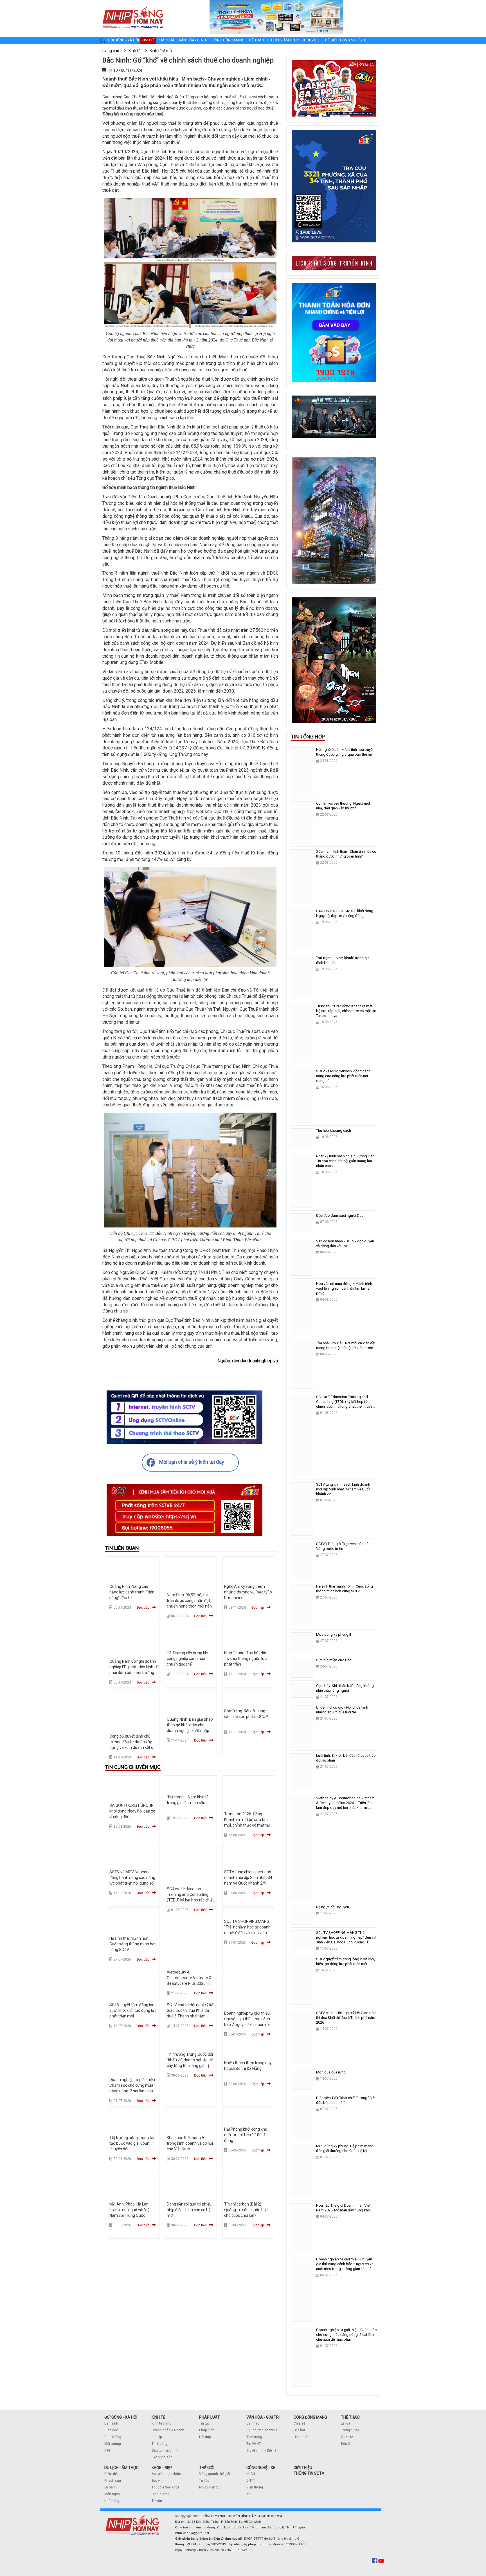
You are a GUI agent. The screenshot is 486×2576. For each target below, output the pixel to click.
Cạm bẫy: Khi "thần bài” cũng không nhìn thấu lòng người (345, 1688)
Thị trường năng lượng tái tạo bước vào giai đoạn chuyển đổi (132, 2143)
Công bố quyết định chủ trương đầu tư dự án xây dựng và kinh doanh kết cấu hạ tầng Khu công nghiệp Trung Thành (133, 1747)
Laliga (346, 2423)
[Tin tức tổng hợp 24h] (133, 6)
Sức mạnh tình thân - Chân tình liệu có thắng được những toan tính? (346, 854)
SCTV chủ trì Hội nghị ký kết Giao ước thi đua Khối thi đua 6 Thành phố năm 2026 (346, 2018)
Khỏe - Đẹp (311, 40)
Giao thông (113, 2437)
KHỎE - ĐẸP (162, 2468)
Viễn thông (255, 2487)
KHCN (251, 2474)
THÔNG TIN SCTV (309, 2473)
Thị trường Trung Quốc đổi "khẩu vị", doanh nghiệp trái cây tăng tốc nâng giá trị (191, 2060)
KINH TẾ (158, 2417)
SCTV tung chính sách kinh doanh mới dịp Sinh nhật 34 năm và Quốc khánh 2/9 (248, 1878)
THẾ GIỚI (207, 2468)
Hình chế (300, 2437)
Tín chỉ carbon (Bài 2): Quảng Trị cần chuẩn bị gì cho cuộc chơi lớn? (246, 2210)
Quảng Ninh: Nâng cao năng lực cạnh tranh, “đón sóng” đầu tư (132, 1592)
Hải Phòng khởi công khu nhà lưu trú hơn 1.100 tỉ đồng (246, 2135)
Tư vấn (157, 2501)
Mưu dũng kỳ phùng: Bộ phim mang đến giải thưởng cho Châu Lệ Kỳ (345, 2148)
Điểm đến (112, 2474)
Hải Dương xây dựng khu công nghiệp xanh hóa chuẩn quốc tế (188, 1658)
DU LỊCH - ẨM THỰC (121, 2468)
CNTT (251, 2481)
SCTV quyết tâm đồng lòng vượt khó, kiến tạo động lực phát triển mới (133, 2010)
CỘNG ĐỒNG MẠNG (310, 2417)
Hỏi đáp (205, 2437)
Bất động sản (162, 2457)
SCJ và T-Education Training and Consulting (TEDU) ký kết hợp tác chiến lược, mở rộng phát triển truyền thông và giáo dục (191, 1900)
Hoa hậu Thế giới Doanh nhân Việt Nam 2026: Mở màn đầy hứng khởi (343, 2208)
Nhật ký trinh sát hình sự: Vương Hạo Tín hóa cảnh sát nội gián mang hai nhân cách (345, 1161)
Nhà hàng (112, 2501)
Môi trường (113, 2444)
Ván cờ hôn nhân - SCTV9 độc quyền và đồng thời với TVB (345, 1244)
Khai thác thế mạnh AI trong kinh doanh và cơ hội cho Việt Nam (190, 2143)
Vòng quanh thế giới (215, 2474)
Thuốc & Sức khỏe (166, 2487)
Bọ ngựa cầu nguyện (333, 1907)
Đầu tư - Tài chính (165, 2450)
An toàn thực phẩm (166, 2474)
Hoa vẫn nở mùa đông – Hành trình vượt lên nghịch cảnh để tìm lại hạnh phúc (345, 1288)
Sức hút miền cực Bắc (334, 1660)
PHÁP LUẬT (210, 2417)
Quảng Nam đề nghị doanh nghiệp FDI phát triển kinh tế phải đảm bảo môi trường (133, 1667)
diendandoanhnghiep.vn (255, 1361)
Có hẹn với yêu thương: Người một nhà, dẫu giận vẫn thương (343, 806)
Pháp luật (167, 40)
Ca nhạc (253, 2423)
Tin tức (204, 2423)
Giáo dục (111, 2430)
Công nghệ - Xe (354, 40)
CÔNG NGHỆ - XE (261, 2468)
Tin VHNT (254, 2444)
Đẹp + (156, 2481)
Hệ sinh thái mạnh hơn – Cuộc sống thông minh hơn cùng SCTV (133, 1944)
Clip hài (299, 2430)
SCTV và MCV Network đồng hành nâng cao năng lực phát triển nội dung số (132, 1878)
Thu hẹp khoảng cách (334, 1130)
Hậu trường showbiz (262, 2430)
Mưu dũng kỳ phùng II (334, 1634)
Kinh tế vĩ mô (161, 2423)
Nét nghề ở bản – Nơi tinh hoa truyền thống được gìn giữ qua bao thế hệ (345, 752)
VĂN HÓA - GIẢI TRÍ (263, 2417)
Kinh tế (148, 40)
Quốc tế (347, 2437)
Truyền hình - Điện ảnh (263, 2450)
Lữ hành (111, 2487)
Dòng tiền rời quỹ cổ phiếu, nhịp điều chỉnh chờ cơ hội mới (190, 2210)
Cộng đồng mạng (228, 40)
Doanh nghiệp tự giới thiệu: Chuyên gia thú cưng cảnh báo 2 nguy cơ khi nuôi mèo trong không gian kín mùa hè (248, 2024)
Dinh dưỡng (160, 2494)
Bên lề (346, 2444)
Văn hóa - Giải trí (194, 40)
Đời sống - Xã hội (123, 40)
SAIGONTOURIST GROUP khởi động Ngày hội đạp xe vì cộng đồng (132, 1811)
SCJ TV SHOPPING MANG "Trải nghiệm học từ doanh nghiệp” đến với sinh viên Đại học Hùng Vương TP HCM (247, 1933)
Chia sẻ (299, 2423)
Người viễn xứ (209, 2487)
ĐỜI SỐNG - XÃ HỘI (121, 2417)
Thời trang (254, 2437)
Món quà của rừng (331, 2072)
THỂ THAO (350, 2417)
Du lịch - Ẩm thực (283, 40)
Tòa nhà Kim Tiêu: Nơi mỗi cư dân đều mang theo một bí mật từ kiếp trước (346, 1345)
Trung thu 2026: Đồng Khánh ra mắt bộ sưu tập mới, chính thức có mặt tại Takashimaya (346, 1011)
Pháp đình (207, 2430)
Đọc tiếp (143, 1608)
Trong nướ (349, 2430)
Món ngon (112, 2494)
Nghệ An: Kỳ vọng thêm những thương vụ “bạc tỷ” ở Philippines (248, 1592)
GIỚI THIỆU (303, 2468)
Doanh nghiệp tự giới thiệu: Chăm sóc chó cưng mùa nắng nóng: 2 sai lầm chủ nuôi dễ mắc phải (346, 2335)
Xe (248, 2494)
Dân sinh (111, 2423)
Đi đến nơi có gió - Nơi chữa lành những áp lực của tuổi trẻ (342, 1710)
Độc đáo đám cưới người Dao (340, 1216)
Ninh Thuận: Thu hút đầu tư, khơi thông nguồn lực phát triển (246, 1658)
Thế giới (330, 40)
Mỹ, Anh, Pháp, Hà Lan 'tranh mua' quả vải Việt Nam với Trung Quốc (130, 2210)
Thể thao (256, 40)
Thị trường (159, 2444)
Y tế (107, 2450)
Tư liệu (204, 2481)
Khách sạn (113, 2481)
